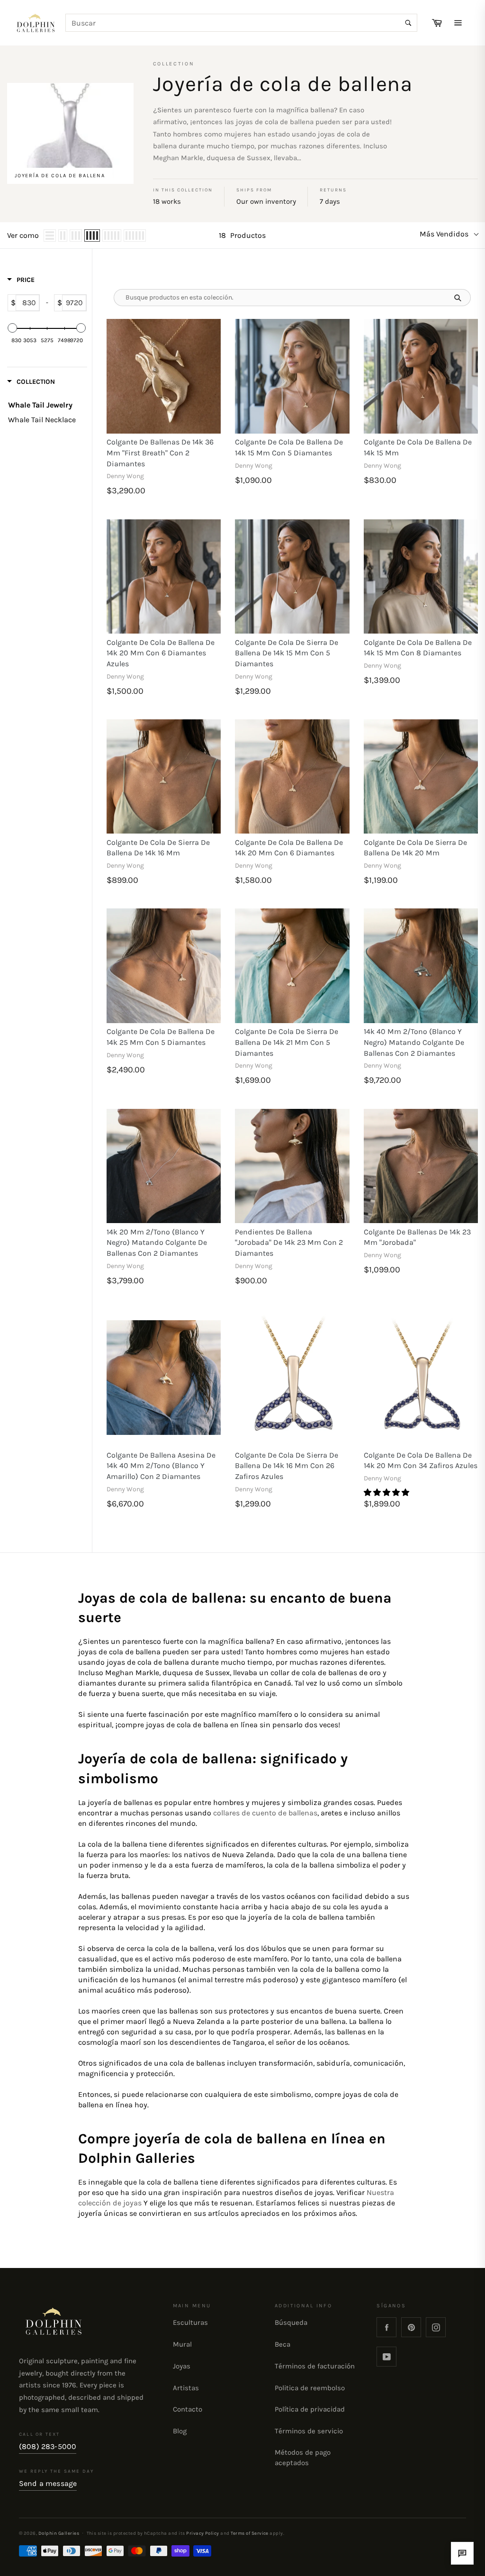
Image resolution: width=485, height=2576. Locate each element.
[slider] (13, 328)
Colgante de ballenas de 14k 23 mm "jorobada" (417, 1237)
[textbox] (27, 303)
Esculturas (190, 2322)
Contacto (188, 2409)
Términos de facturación (315, 2366)
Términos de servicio (309, 2431)
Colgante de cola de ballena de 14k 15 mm (418, 447)
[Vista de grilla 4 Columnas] (92, 236)
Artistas (186, 2388)
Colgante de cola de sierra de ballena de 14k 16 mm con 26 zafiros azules (287, 1466)
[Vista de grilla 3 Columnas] (76, 236)
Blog (180, 2431)
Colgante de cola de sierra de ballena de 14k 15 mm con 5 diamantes (287, 653)
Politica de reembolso (310, 2388)
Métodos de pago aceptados (303, 2458)
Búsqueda (291, 2322)
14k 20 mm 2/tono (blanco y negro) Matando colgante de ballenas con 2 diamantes (157, 1243)
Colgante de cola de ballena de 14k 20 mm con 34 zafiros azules (421, 1460)
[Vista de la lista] (50, 236)
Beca (283, 2344)
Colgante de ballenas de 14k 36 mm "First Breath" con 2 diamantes (160, 453)
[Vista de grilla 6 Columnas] (135, 236)
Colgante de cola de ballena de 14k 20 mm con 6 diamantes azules (161, 653)
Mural (182, 2344)
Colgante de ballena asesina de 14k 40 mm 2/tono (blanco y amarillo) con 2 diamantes (161, 1466)
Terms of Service (250, 2533)
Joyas (182, 2366)
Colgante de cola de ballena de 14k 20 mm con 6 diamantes (289, 848)
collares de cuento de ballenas (265, 1813)
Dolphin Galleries (59, 2533)
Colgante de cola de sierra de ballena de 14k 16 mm (158, 848)
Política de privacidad (310, 2409)
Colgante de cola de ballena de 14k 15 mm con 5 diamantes (289, 447)
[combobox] (242, 23)
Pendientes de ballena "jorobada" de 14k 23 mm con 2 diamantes (289, 1243)
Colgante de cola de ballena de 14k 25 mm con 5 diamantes (161, 1037)
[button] (387, 1492)
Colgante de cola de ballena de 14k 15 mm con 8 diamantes (418, 648)
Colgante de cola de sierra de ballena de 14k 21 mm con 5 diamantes (287, 1042)
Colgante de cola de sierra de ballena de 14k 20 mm (415, 848)
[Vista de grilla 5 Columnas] (112, 236)
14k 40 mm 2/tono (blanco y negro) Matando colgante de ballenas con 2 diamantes (414, 1042)
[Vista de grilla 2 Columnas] (63, 236)
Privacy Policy (203, 2533)
